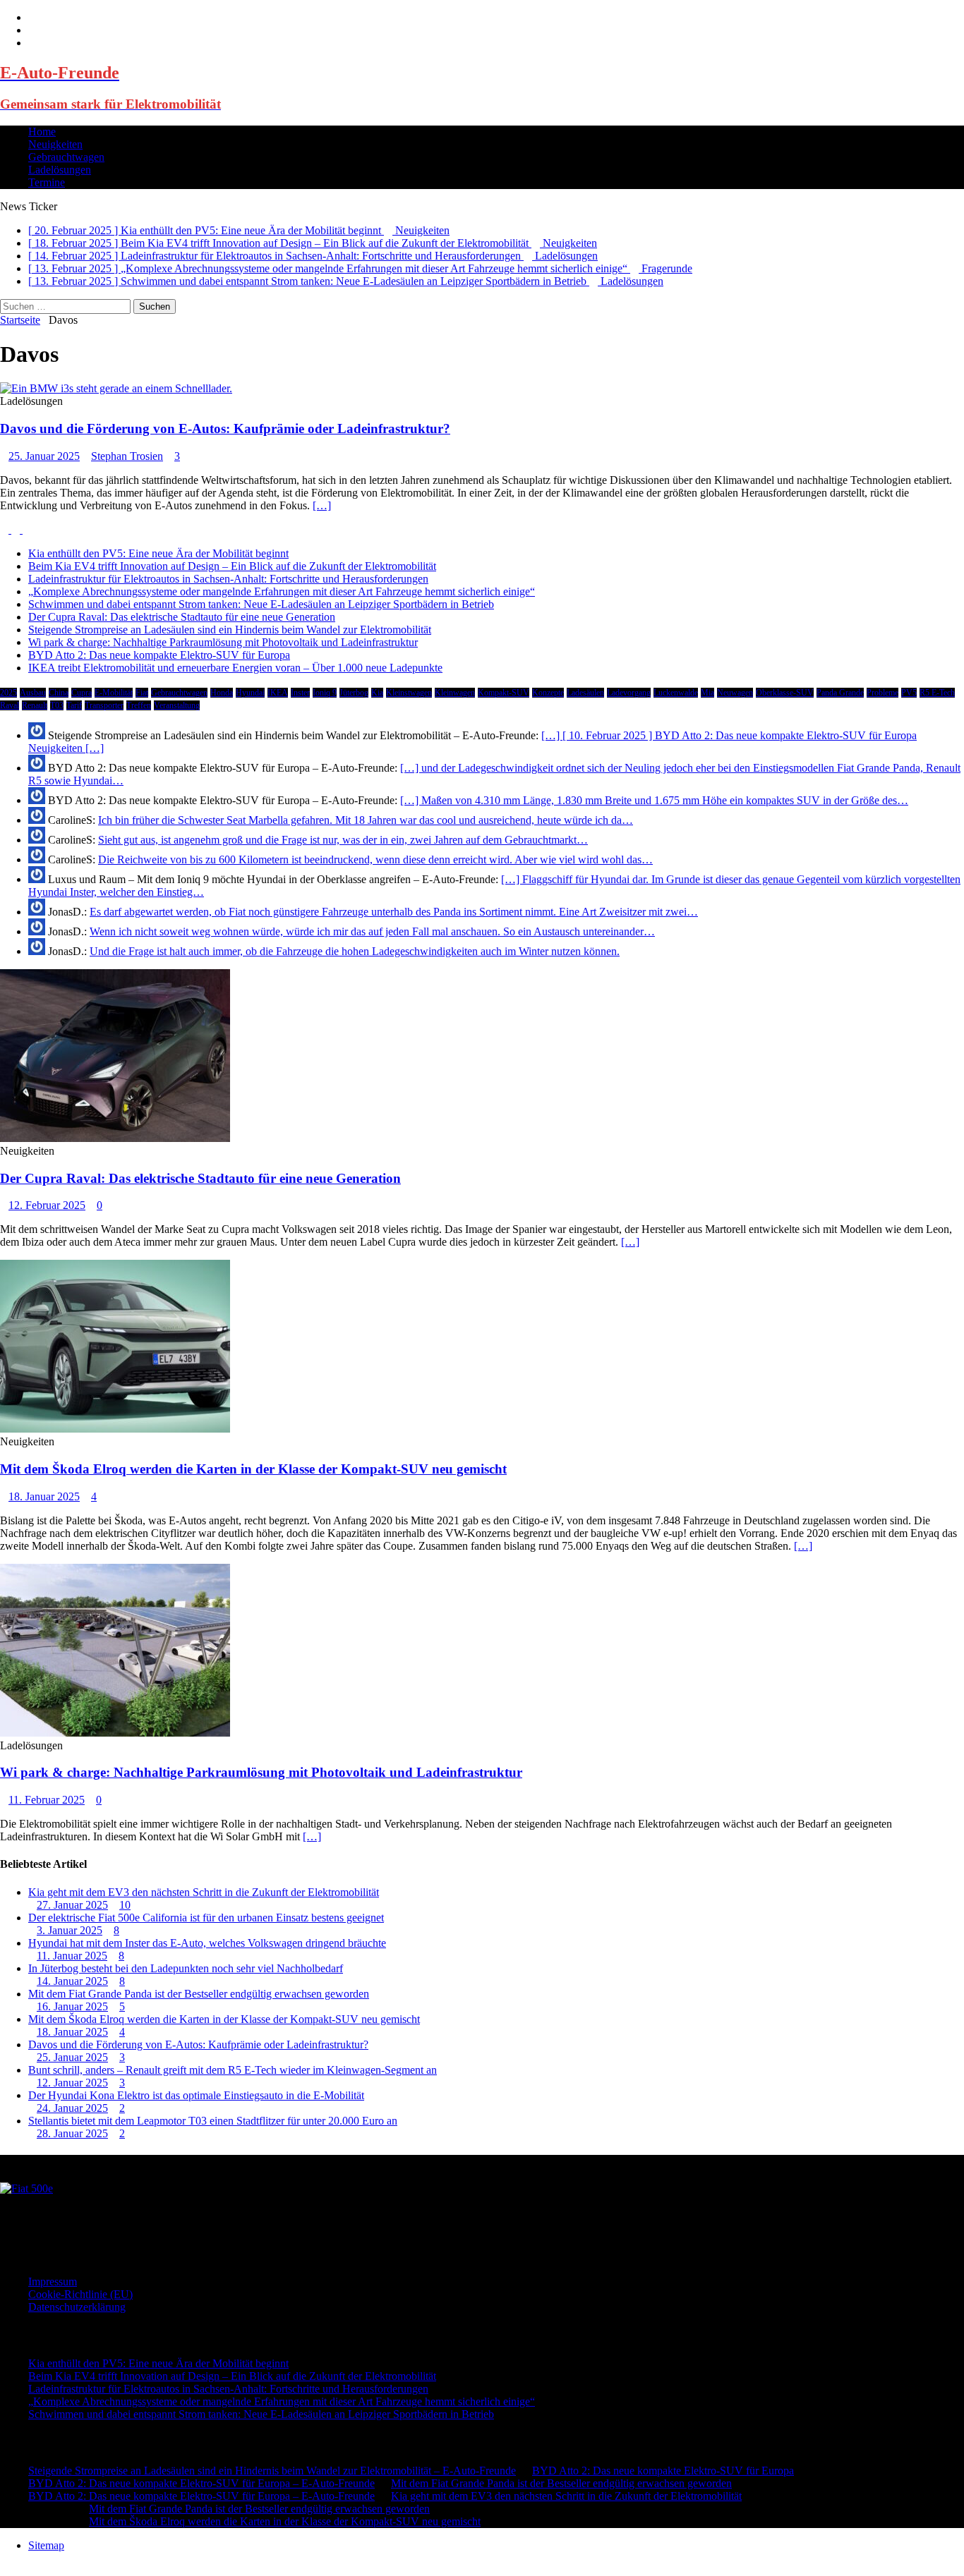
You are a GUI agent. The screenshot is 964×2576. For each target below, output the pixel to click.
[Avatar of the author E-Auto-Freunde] (26, 2188)
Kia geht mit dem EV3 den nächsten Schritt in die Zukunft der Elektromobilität (204, 1892)
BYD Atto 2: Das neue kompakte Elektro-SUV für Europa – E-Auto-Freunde (201, 2483)
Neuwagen (735, 693)
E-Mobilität (114, 693)
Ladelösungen (60, 170)
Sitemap (46, 2545)
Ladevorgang (629, 693)
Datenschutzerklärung (77, 2307)
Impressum (53, 2282)
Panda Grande (840, 693)
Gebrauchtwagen (66, 157)
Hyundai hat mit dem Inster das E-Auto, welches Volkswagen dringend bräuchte (207, 1943)
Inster (300, 693)
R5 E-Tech (937, 693)
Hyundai (250, 693)
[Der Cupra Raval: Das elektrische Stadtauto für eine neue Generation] (115, 1138)
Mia (707, 693)
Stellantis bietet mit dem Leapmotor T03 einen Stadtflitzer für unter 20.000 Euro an (213, 2121)
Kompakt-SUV (504, 693)
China (59, 693)
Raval (10, 705)
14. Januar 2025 (72, 1981)
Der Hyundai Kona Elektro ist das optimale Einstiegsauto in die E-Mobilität (196, 2095)
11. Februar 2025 (47, 1800)
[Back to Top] (4, 2569)
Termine (47, 182)
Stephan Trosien (127, 456)
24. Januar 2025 (72, 2108)
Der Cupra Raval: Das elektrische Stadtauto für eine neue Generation (182, 617)
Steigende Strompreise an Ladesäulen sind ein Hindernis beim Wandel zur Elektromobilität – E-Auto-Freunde (272, 2471)
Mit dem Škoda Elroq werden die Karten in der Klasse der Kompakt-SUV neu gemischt (253, 1469)
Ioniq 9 (325, 693)
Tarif (74, 705)
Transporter (104, 705)
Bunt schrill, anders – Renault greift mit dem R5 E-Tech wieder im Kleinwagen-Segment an (233, 2070)
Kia (377, 693)
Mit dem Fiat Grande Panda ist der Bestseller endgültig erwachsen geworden (199, 1994)
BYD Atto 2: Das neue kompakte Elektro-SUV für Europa (159, 655)
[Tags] (17, 529)
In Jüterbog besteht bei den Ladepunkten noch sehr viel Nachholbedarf (186, 1968)
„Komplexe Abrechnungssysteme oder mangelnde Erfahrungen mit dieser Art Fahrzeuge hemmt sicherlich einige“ (282, 591)
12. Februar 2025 (47, 1205)
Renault (35, 705)
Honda (222, 693)
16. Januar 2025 (72, 2006)
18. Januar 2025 (44, 1496)
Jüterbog (354, 693)
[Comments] (27, 529)
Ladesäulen (585, 693)
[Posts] (6, 529)
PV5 (909, 693)
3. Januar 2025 (70, 1930)
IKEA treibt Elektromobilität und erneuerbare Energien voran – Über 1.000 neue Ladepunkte (235, 668)
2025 (8, 693)
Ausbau (33, 693)
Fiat (142, 693)
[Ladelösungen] (116, 388)
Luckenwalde (676, 693)
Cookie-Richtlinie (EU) (80, 2294)
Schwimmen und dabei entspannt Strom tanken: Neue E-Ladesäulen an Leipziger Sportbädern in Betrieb (261, 604)
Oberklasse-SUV (785, 693)
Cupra (82, 693)
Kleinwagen (455, 693)
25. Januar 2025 (44, 456)
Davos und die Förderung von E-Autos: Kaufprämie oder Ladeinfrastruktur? (225, 429)
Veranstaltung (177, 705)
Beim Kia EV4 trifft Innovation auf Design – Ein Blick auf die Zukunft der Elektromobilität (232, 566)
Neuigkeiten (55, 144)
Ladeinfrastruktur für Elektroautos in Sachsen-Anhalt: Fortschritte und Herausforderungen (228, 579)
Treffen (139, 705)
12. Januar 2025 (72, 2083)
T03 (57, 705)
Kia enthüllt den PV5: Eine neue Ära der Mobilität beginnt (158, 553)
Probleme (882, 693)
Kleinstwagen (409, 693)
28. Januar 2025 (72, 2133)
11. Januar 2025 (72, 1956)
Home (42, 132)
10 (125, 1905)
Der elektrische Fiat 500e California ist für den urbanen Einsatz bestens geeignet (206, 1918)
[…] (322, 505)
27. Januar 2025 (72, 1905)
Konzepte (548, 693)
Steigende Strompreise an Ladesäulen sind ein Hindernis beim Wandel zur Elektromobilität (230, 630)
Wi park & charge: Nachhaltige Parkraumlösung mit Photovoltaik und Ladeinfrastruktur (223, 642)
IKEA (278, 693)
